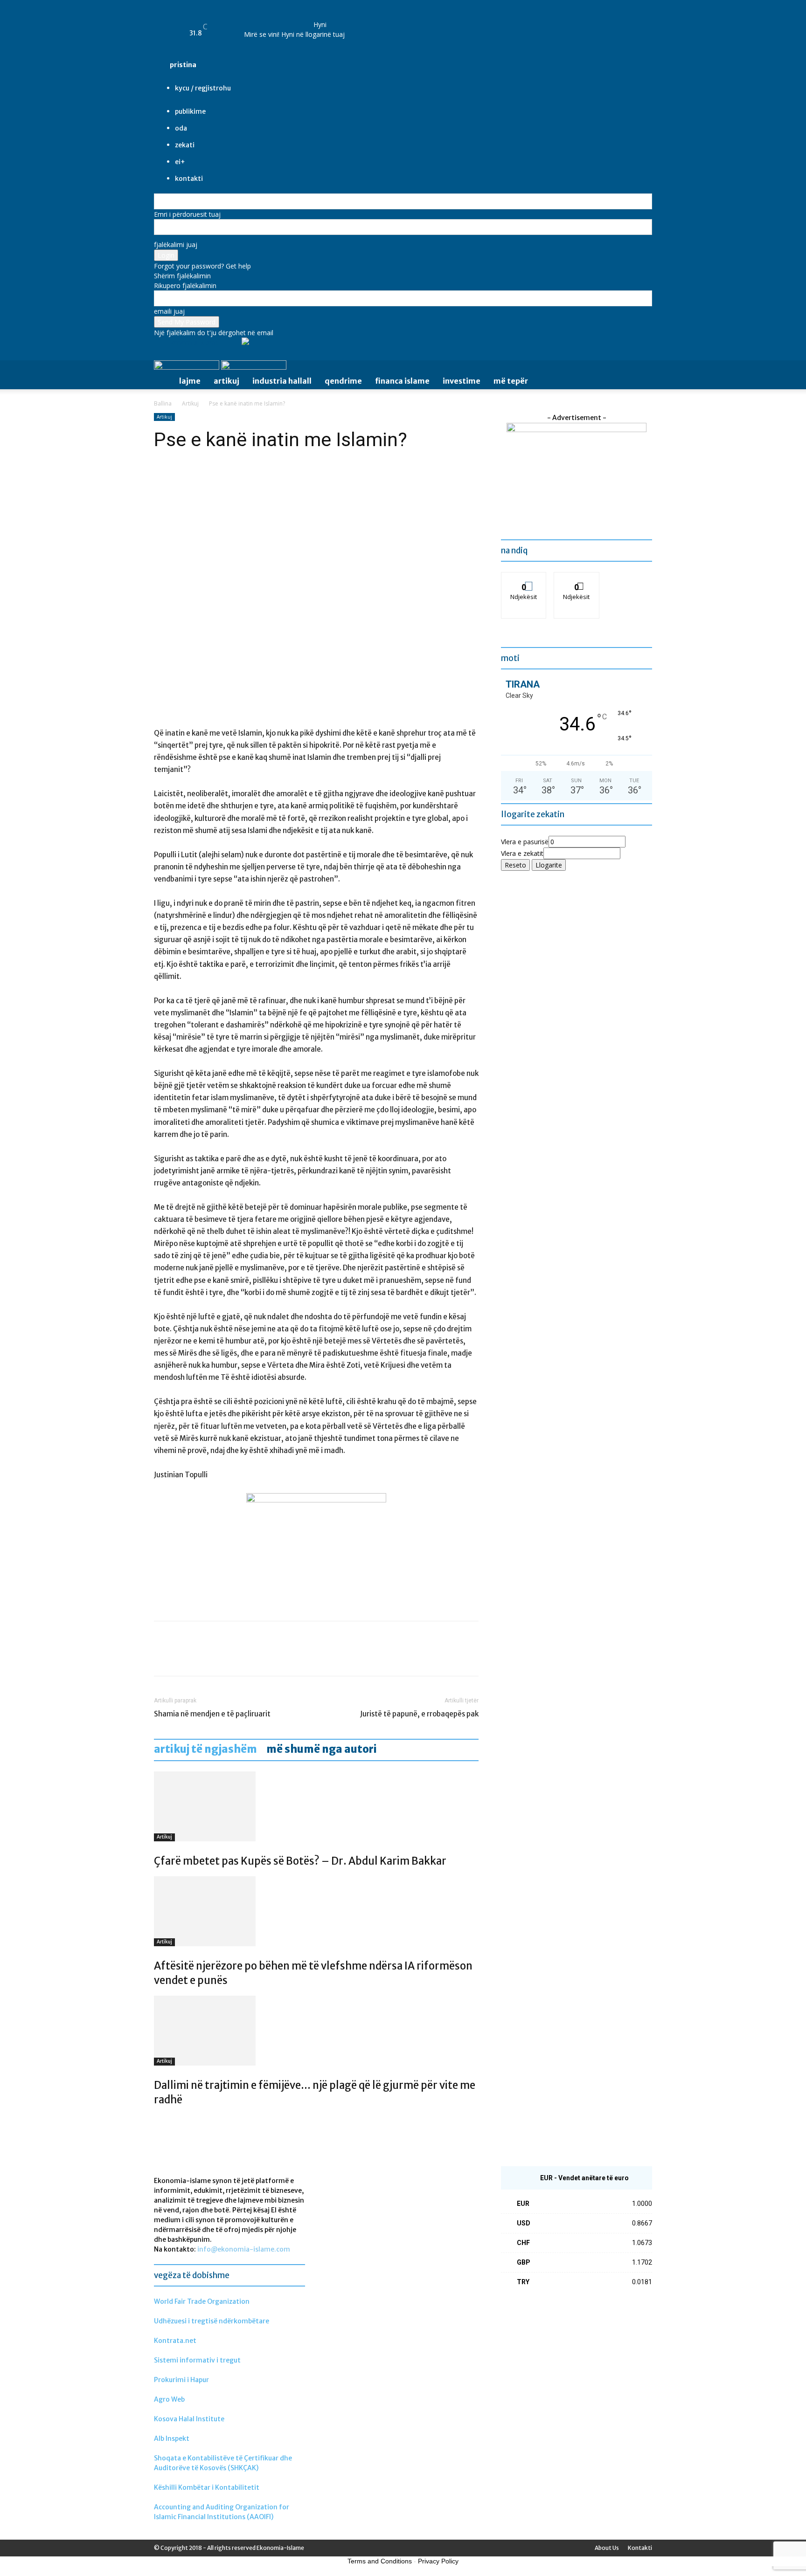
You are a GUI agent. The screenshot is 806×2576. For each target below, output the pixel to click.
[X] (294, 18)
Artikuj (226, 381)
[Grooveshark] (266, 18)
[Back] (316, 15)
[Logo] (188, 367)
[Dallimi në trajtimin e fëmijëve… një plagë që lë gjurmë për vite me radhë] (316, 2031)
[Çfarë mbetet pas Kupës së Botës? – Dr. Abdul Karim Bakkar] (316, 1806)
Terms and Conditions (380, 2561)
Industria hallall (282, 381)
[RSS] (287, 18)
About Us (607, 2548)
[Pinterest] (206, 1657)
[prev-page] (156, 2120)
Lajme (190, 381)
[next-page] (162, 2120)
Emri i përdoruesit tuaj (187, 214)
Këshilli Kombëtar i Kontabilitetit (207, 2487)
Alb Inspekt (172, 2438)
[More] (250, 1657)
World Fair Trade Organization (202, 2301)
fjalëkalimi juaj (176, 245)
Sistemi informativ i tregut (197, 2360)
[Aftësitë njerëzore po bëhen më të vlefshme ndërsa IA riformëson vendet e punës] (316, 1911)
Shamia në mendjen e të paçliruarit (212, 1714)
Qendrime (343, 381)
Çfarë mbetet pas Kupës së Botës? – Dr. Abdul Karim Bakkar (300, 1861)
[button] (641, 369)
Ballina (163, 403)
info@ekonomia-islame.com (244, 2249)
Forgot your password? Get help (202, 266)
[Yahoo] (300, 18)
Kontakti (640, 2548)
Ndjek (524, 579)
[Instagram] (273, 18)
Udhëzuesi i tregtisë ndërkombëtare (212, 2321)
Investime (462, 381)
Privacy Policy (438, 2561)
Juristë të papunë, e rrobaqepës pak (419, 1714)
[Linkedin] (280, 18)
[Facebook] (259, 18)
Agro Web (169, 2399)
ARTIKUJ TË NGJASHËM (205, 1749)
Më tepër (511, 381)
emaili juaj (169, 311)
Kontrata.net (175, 2341)
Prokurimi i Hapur (181, 2380)
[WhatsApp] (228, 1657)
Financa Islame (402, 381)
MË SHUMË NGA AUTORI (322, 1749)
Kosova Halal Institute (189, 2419)
